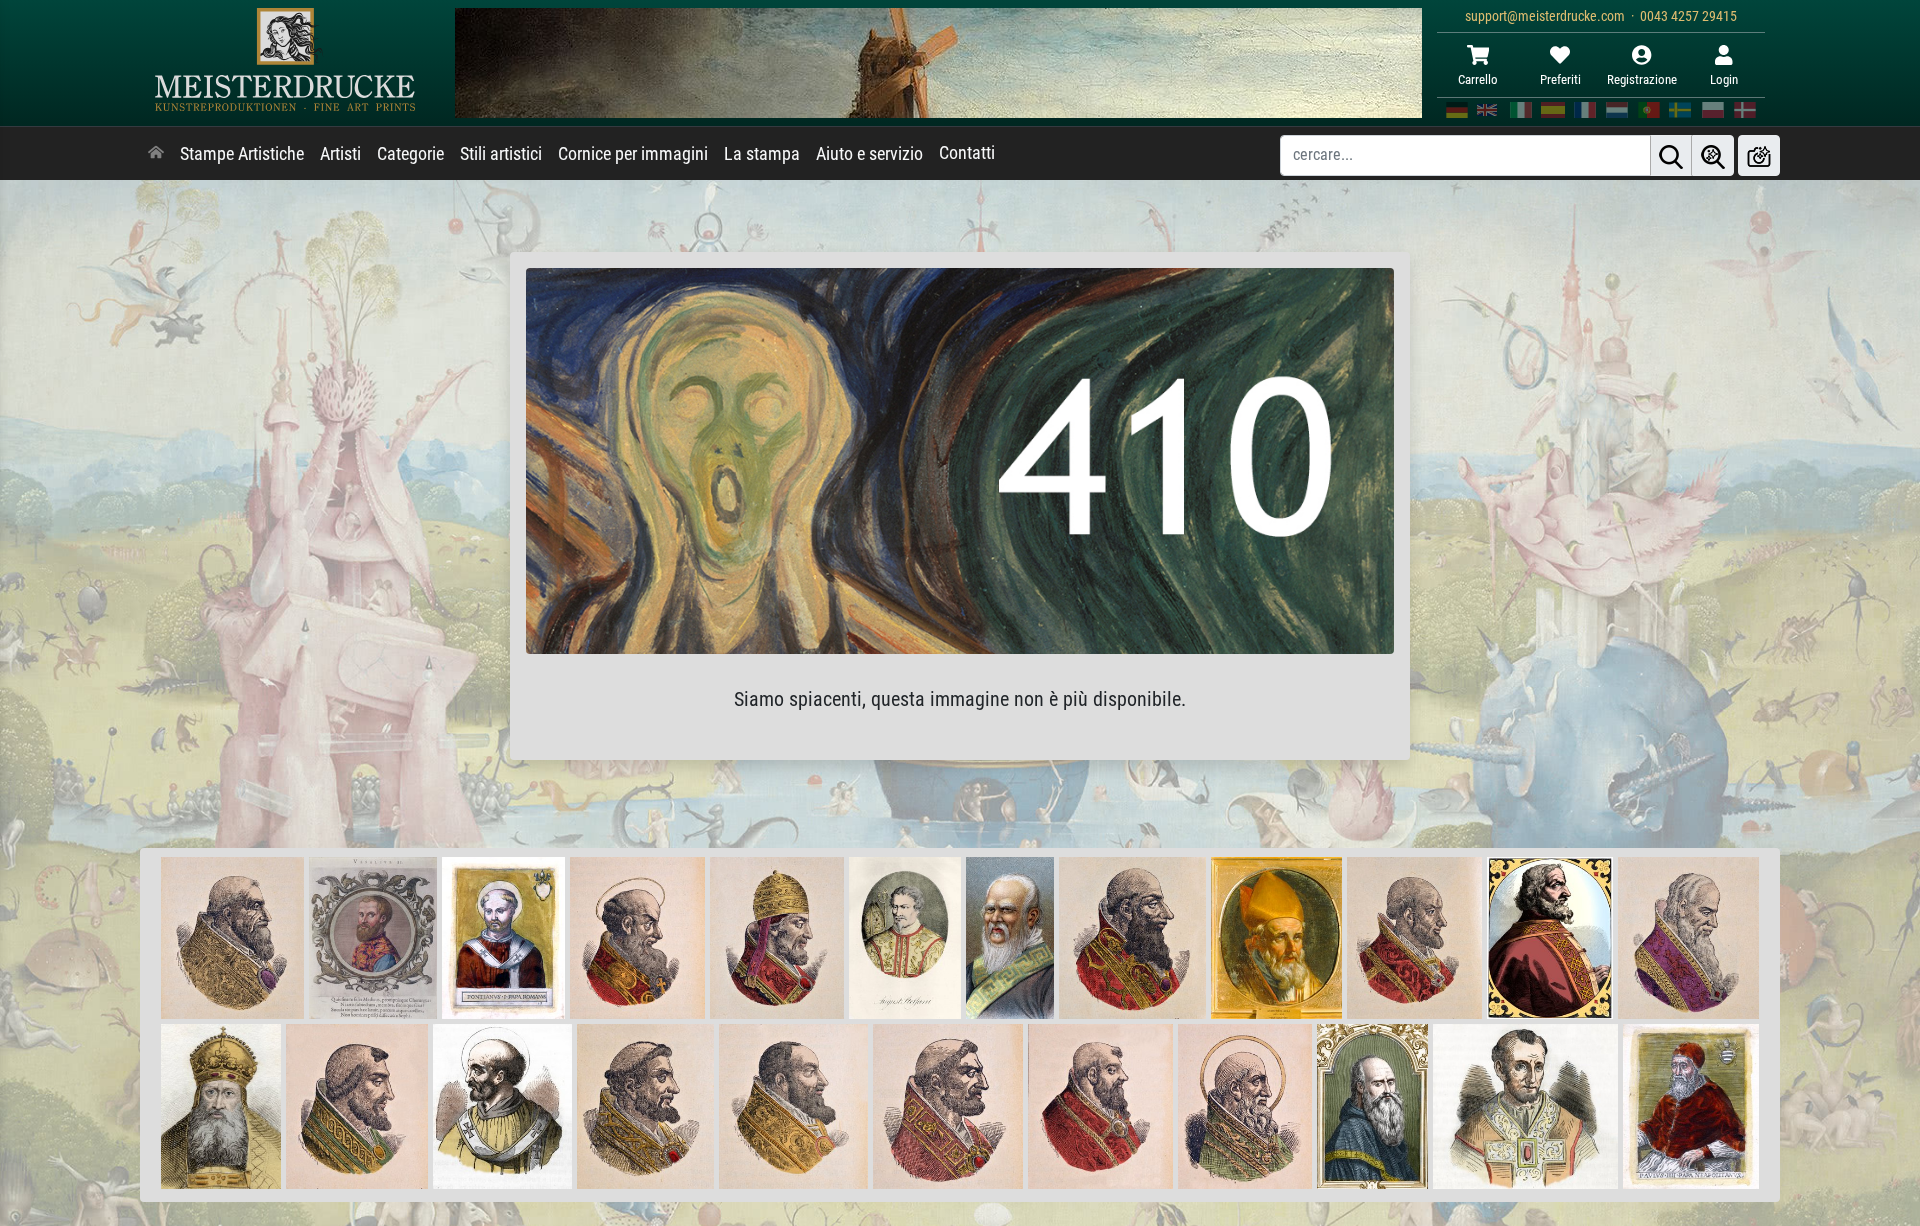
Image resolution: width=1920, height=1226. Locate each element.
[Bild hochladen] (1759, 155)
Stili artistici (501, 154)
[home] (156, 154)
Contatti (967, 153)
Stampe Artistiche (242, 154)
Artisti (340, 154)
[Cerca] (1671, 155)
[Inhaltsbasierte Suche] (1713, 155)
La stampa (762, 154)
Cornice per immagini (633, 154)
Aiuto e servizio (869, 154)
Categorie (410, 154)
